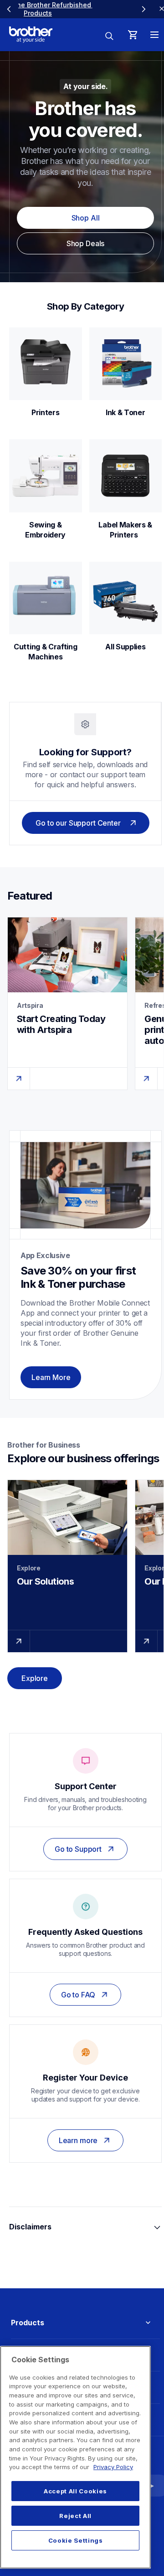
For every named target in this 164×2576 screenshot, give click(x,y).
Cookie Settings (76, 2540)
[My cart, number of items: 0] (133, 35)
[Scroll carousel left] (9, 9)
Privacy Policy (113, 2467)
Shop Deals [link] (85, 243)
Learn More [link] (51, 1377)
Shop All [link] (86, 218)
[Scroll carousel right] (143, 9)
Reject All (75, 2516)
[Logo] (31, 35)
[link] (77, 9)
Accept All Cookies (75, 2491)
